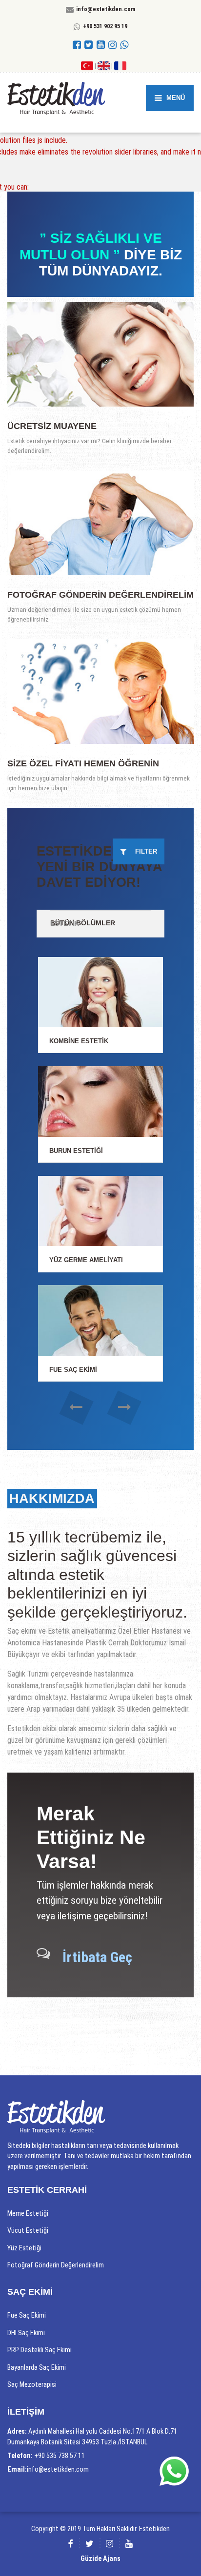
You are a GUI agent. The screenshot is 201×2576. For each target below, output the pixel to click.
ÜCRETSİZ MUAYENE (52, 426)
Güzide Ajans (100, 2558)
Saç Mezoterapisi (32, 2384)
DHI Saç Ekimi (26, 2333)
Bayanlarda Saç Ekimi (37, 2367)
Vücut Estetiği (28, 2230)
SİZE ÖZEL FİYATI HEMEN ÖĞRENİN (83, 763)
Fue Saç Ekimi (27, 2315)
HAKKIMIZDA (52, 1499)
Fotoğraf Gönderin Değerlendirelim (100, 595)
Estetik (65, 923)
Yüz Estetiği (24, 2248)
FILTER (143, 851)
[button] (77, 1408)
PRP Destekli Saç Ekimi (40, 2350)
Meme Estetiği (28, 2213)
